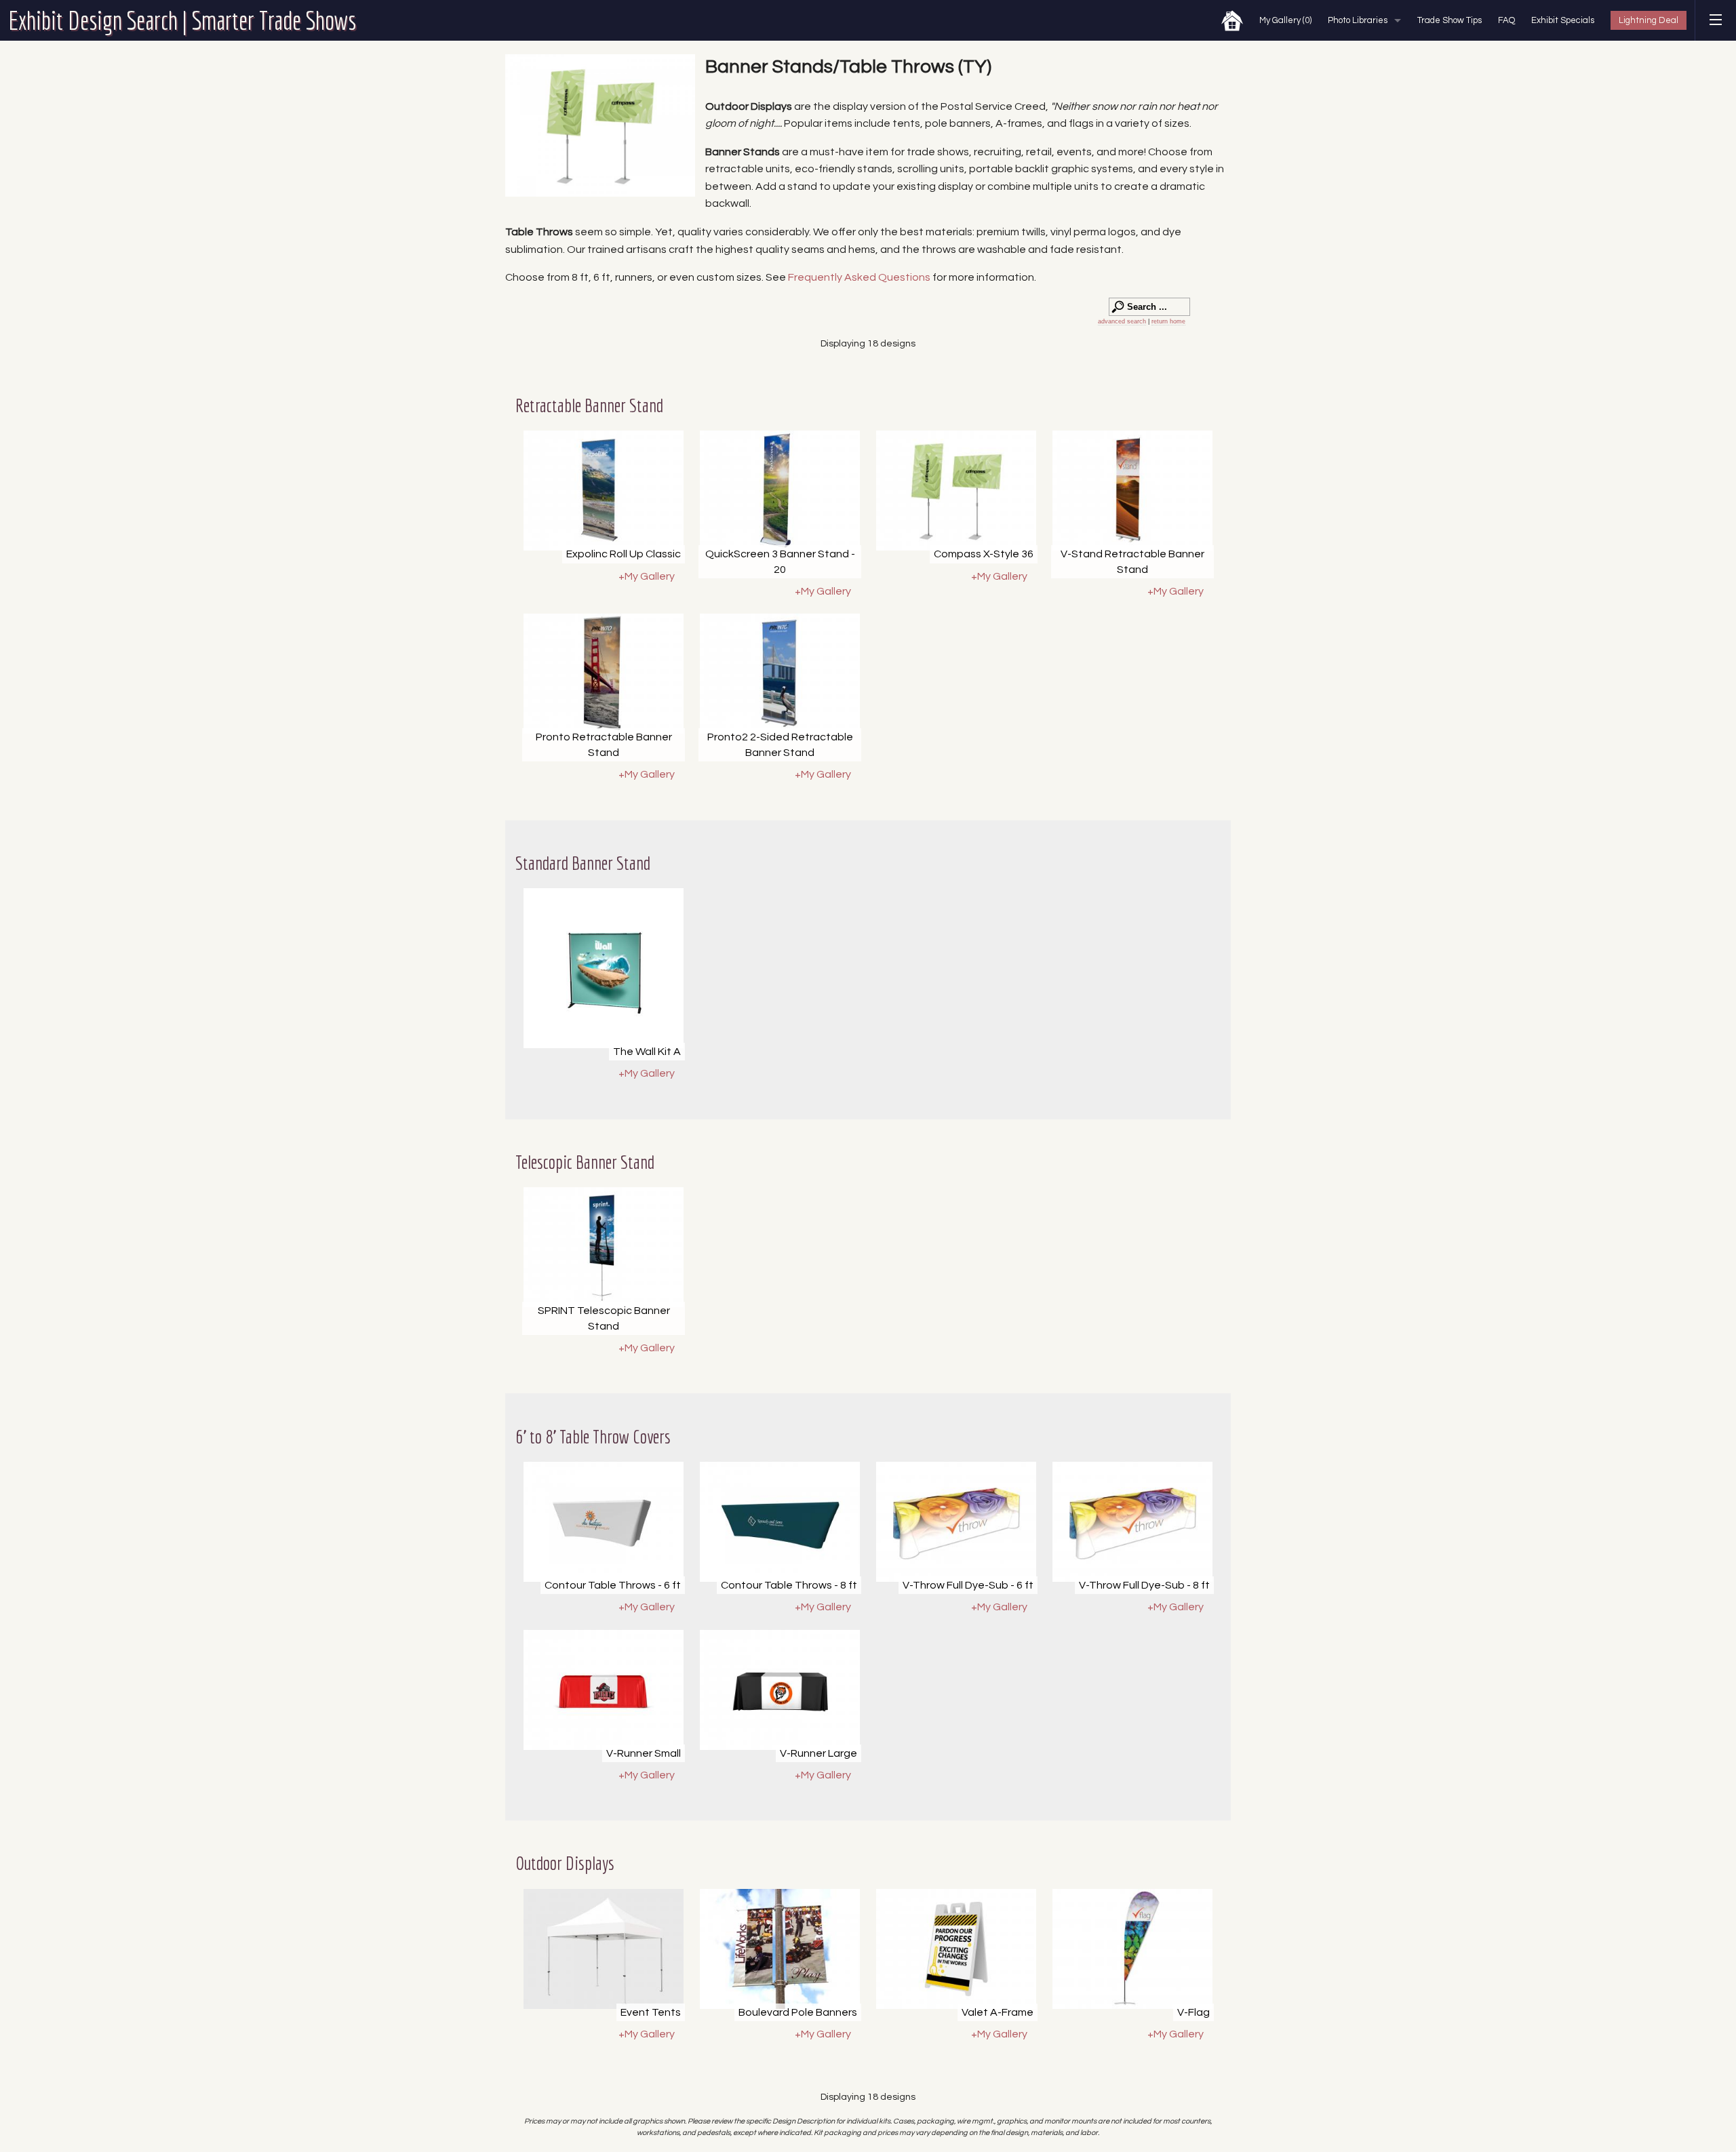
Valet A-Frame (998, 2012)
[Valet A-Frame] (956, 1949)
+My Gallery (647, 576)
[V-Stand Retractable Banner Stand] (1132, 491)
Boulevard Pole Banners (798, 2012)
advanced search (1122, 321)
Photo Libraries (1358, 20)
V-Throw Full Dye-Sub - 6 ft (968, 1585)
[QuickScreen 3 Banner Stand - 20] (780, 491)
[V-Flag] (1132, 1949)
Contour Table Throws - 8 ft (789, 1585)
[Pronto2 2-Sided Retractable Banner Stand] (780, 674)
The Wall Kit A (647, 1052)
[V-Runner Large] (780, 1690)
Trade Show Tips (1449, 20)
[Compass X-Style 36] (956, 491)
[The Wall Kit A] (604, 968)
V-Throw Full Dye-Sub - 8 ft (1144, 1585)
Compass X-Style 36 (984, 554)
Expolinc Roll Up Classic (624, 554)
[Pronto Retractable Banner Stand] (604, 674)
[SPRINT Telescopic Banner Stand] (604, 1247)
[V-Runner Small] (604, 1690)
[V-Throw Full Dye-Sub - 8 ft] (1132, 1522)
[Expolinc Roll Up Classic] (604, 491)
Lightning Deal (1649, 20)
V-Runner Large (818, 1753)
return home (1168, 321)
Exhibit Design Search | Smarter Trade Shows (182, 20)
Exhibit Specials (1563, 20)
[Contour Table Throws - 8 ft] (780, 1522)
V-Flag (1193, 2012)
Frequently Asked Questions (860, 277)
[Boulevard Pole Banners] (780, 1949)
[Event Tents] (604, 1949)
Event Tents (651, 2012)
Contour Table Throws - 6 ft (613, 1585)
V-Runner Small (644, 1753)
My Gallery (1285, 20)
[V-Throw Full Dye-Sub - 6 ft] (956, 1522)
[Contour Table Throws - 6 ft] (604, 1522)
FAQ (1506, 20)
